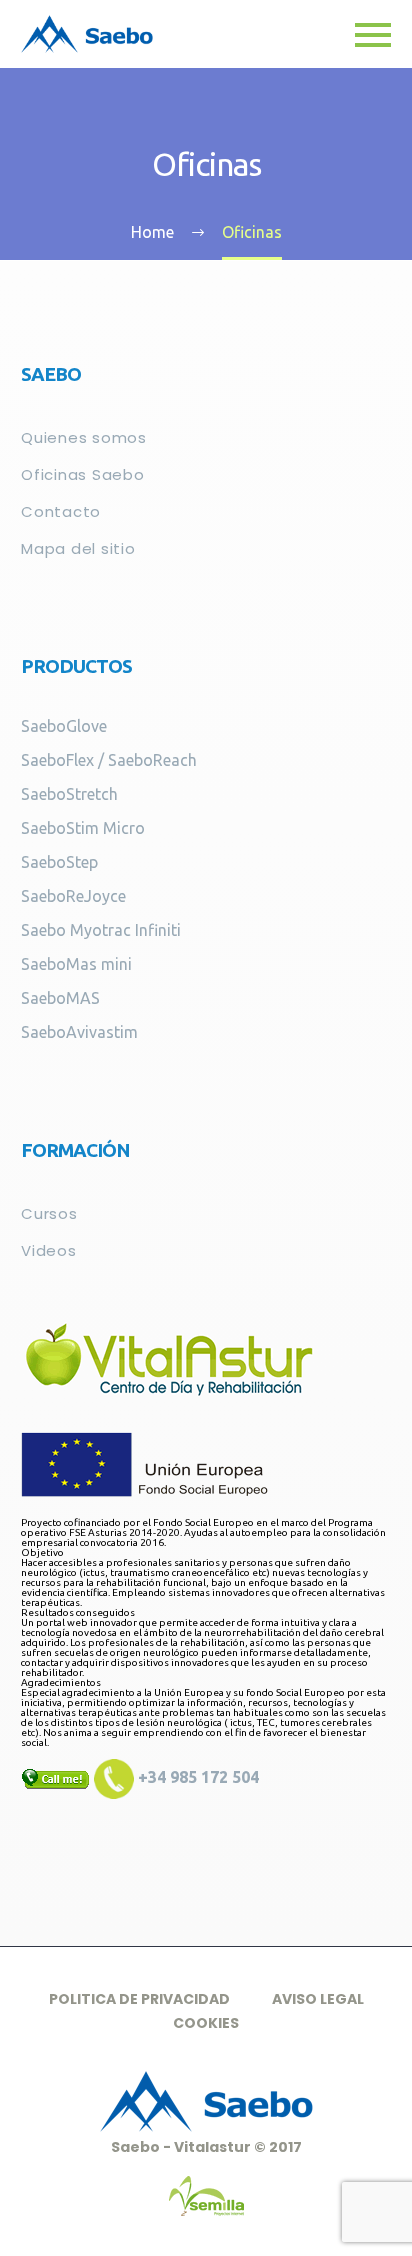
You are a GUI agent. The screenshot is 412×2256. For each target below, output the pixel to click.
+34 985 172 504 (196, 1777)
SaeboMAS (60, 998)
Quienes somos (84, 437)
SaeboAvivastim (79, 1032)
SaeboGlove (64, 726)
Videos (49, 1250)
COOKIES (206, 2023)
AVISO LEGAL (318, 1999)
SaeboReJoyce (73, 896)
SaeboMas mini (76, 964)
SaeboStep (59, 862)
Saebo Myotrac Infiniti (101, 930)
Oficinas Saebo (83, 474)
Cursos (49, 1213)
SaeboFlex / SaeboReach (109, 760)
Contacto (61, 511)
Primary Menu (373, 35)
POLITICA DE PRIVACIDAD (139, 1999)
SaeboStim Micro (83, 828)
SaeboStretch (69, 794)
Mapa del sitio (78, 548)
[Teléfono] (114, 1777)
